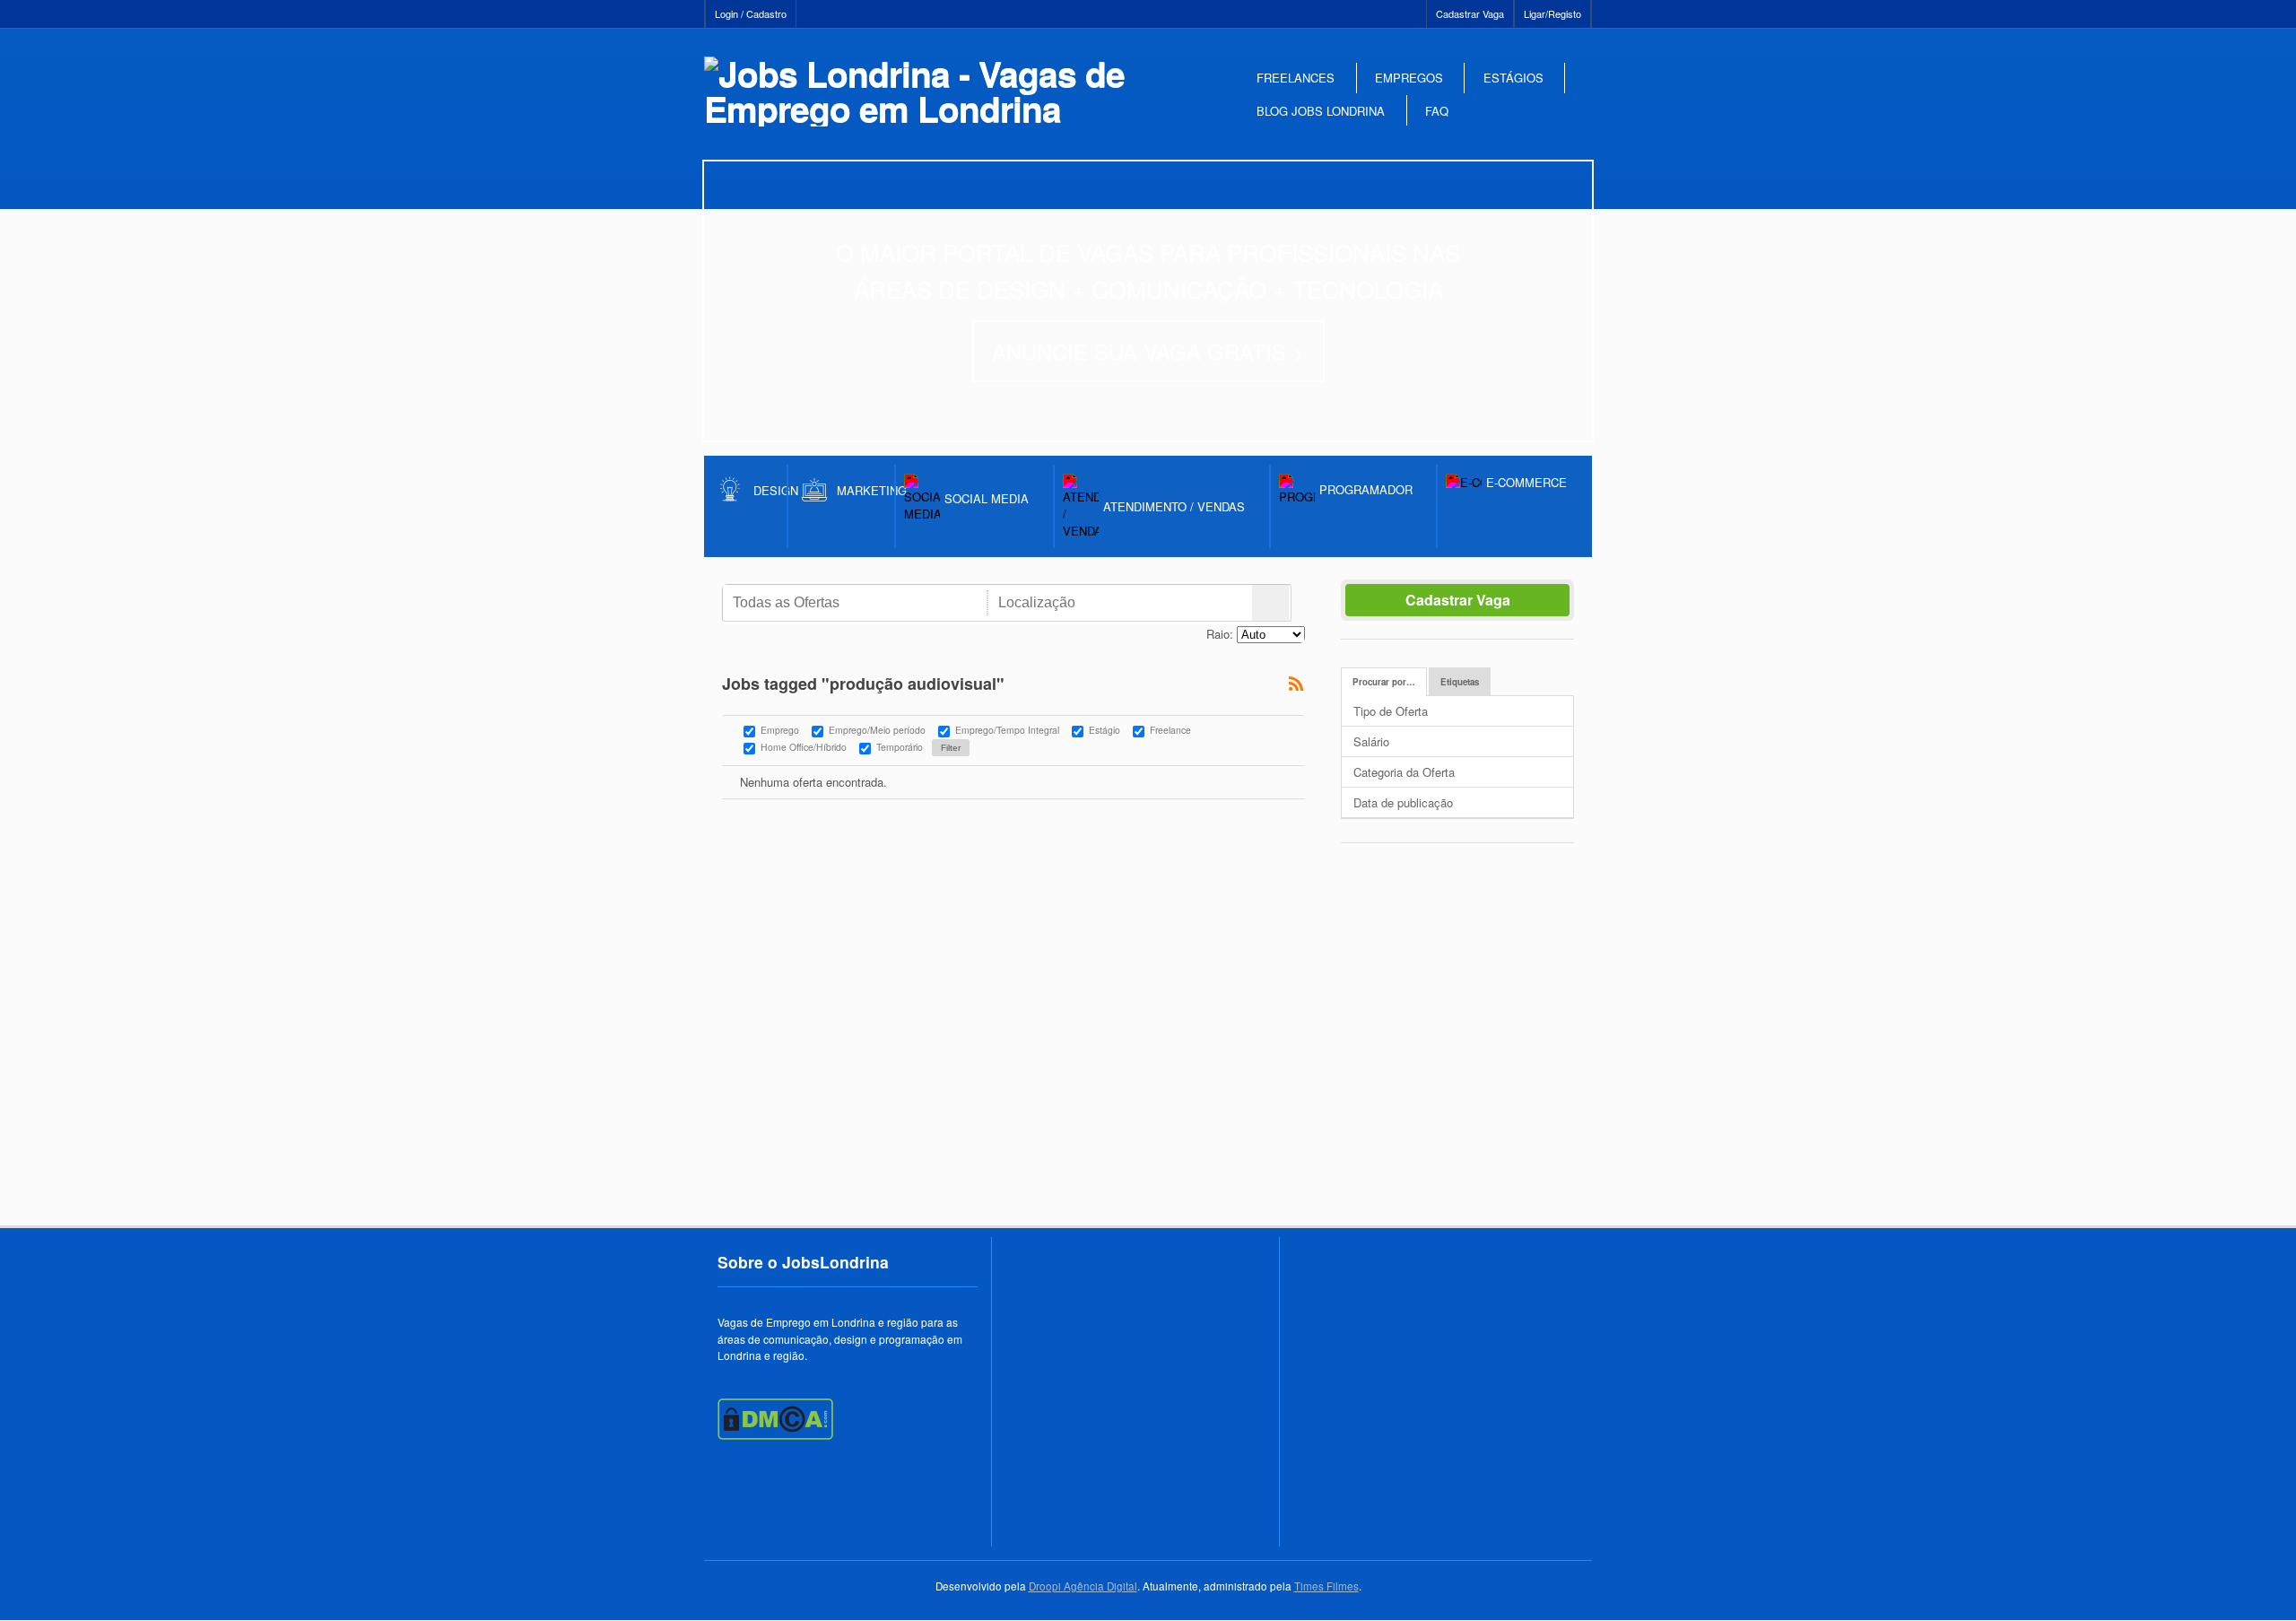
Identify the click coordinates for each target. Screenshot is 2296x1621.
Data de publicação (1403, 802)
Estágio (1105, 731)
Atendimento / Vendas (1174, 506)
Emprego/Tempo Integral (1007, 731)
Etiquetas (1460, 682)
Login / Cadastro (751, 13)
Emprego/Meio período (877, 731)
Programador (1366, 489)
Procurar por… (1384, 682)
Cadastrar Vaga (1470, 13)
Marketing (866, 490)
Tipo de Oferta (1391, 711)
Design (770, 490)
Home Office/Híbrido (804, 748)
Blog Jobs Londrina (1321, 111)
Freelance (1170, 731)
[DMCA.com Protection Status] (775, 1435)
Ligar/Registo (1552, 13)
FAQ (1437, 111)
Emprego (780, 731)
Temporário (900, 748)
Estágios (1513, 78)
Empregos (1409, 78)
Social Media (987, 498)
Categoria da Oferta (1404, 772)
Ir (1270, 603)
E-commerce (1526, 482)
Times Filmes (1326, 1586)
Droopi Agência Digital (1083, 1586)
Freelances (1296, 78)
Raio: (1220, 634)
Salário (1371, 741)
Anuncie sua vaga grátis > (1148, 351)
